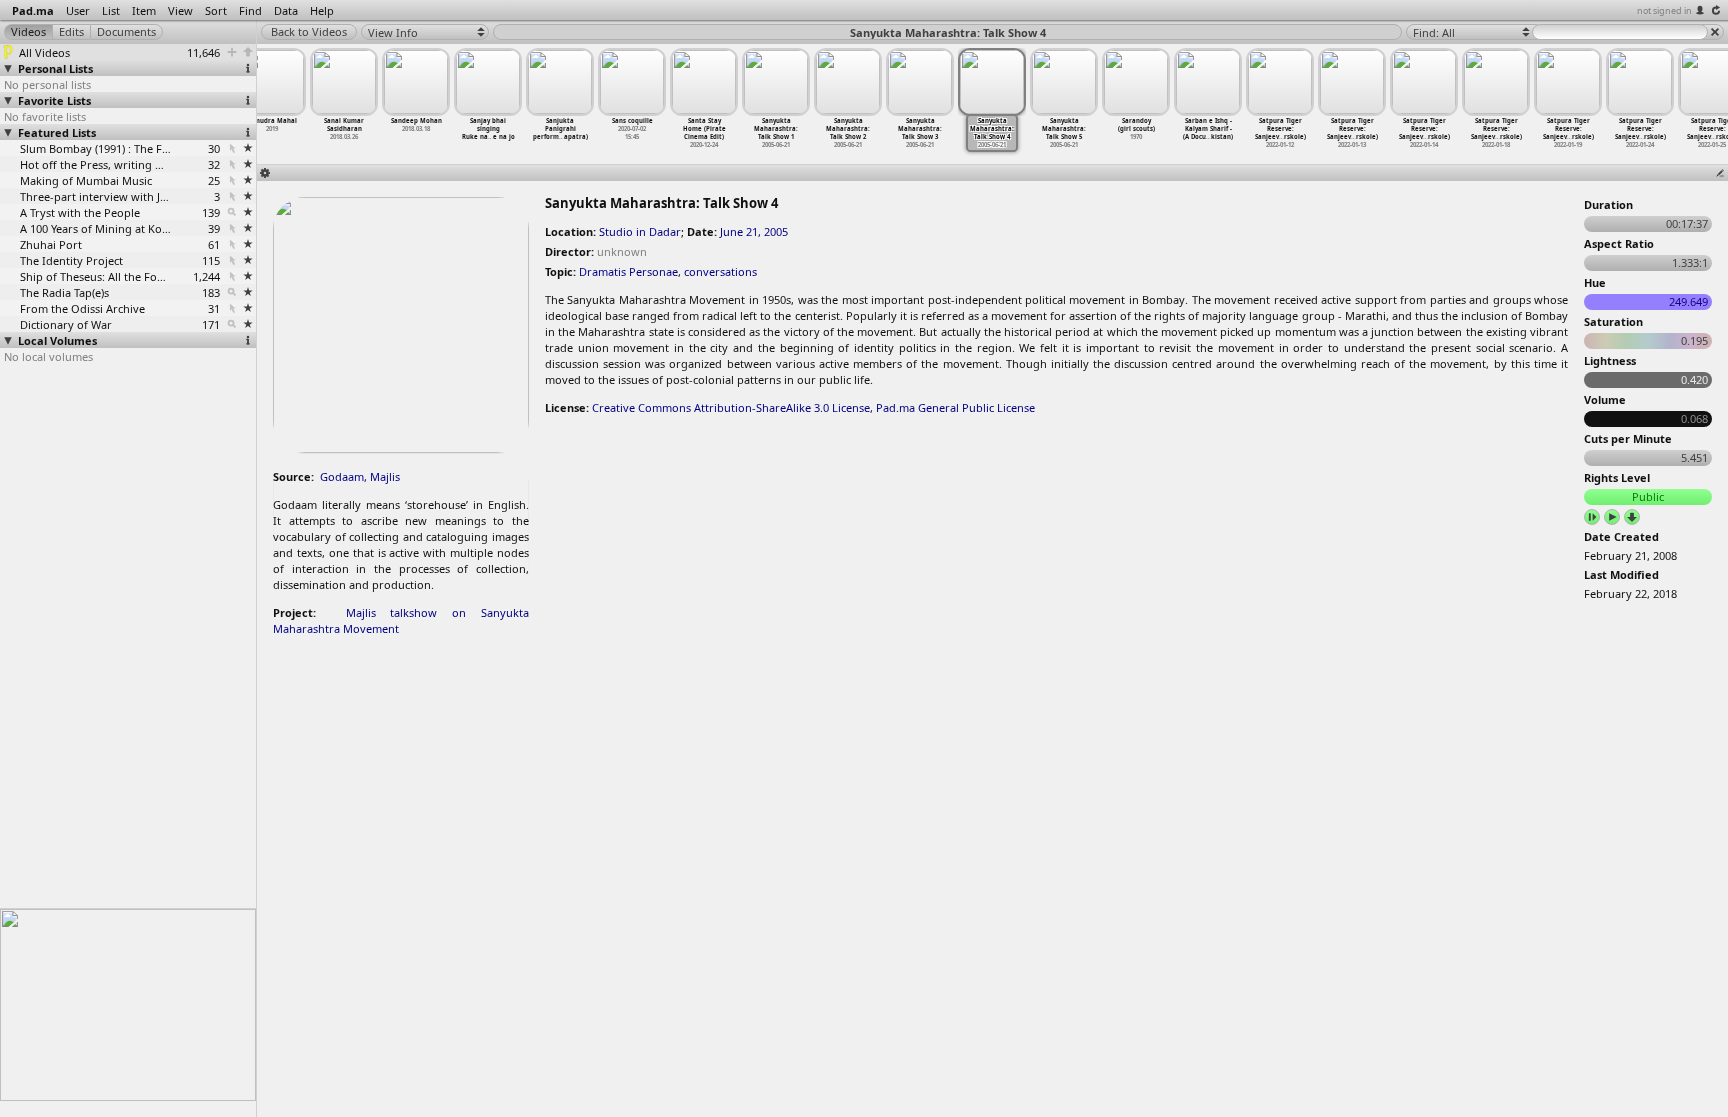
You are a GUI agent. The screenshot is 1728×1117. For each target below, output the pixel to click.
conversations (720, 271)
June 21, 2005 (754, 231)
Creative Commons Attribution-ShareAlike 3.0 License (731, 407)
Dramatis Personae (628, 271)
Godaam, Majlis (360, 476)
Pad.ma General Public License (955, 407)
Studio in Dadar (640, 231)
